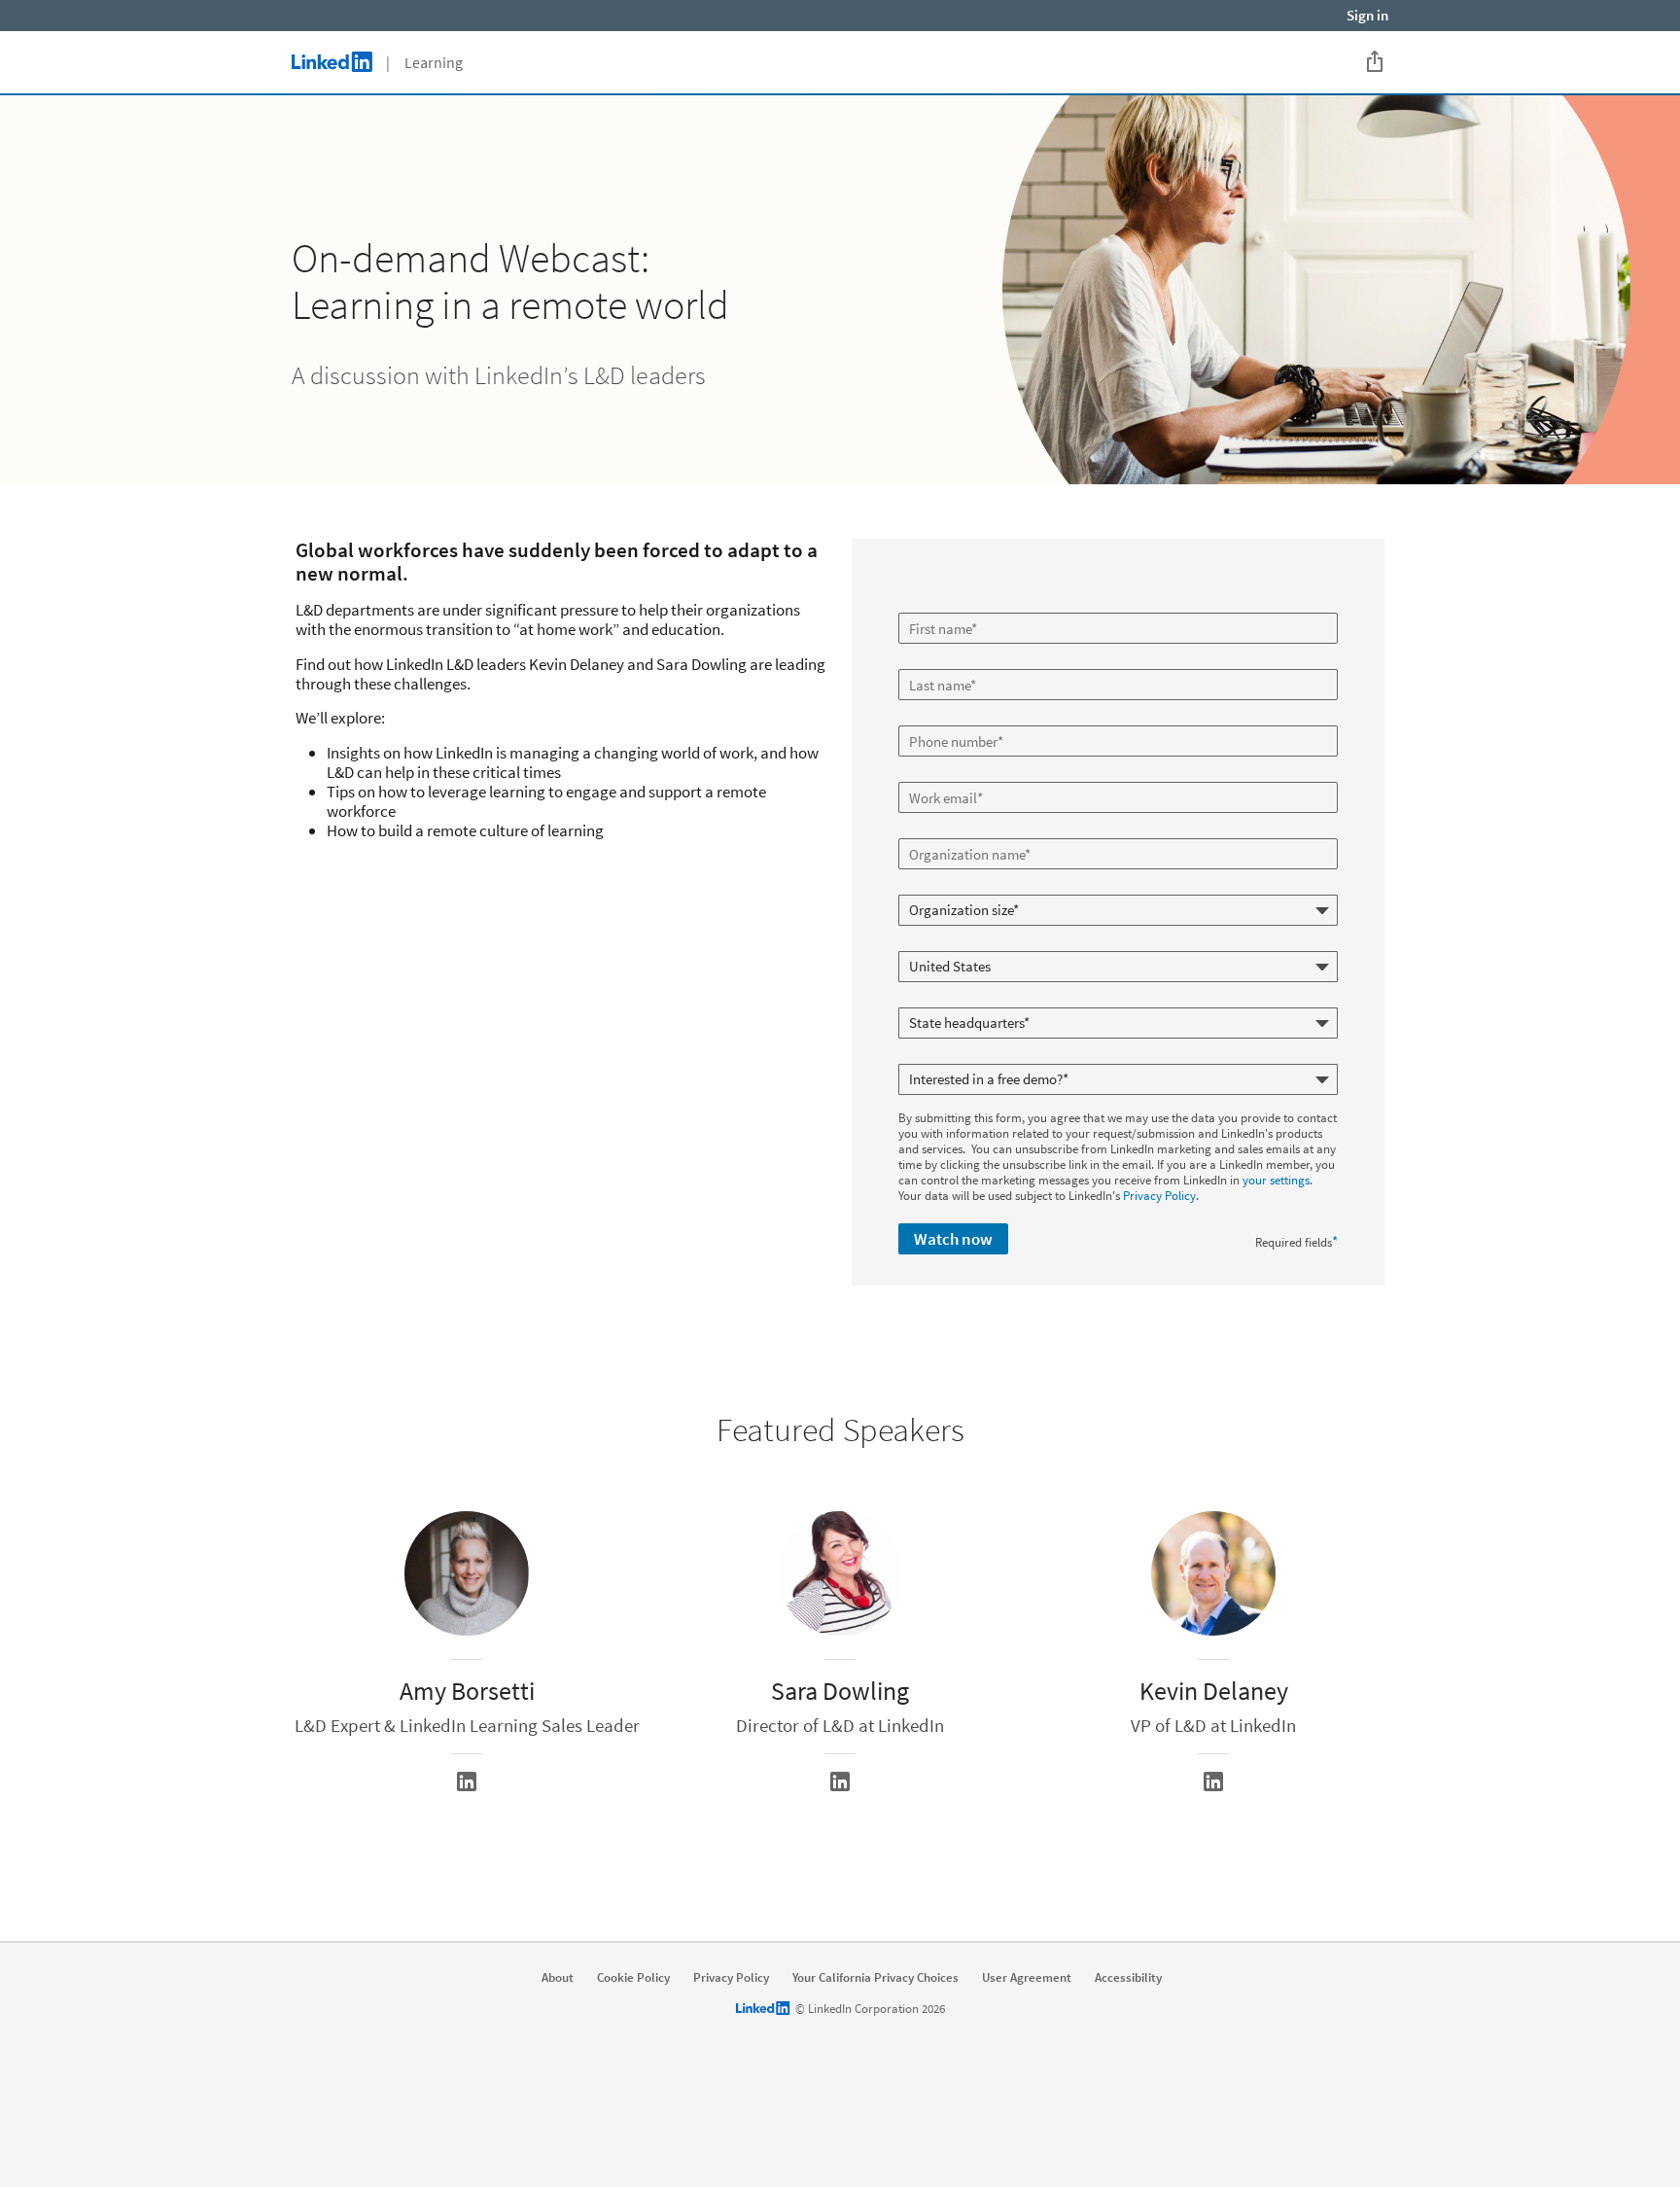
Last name (928, 661)
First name (928, 605)
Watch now (953, 1239)
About (558, 1978)
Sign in (1367, 15)
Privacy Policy (1159, 1196)
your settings (1276, 1180)
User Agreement (1027, 1978)
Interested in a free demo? (969, 1056)
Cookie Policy (633, 1978)
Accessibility (1128, 1978)
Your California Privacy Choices (875, 1978)
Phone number (940, 718)
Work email (930, 774)
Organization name (952, 830)
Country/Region (942, 943)
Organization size (947, 887)
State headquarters (951, 1000)
